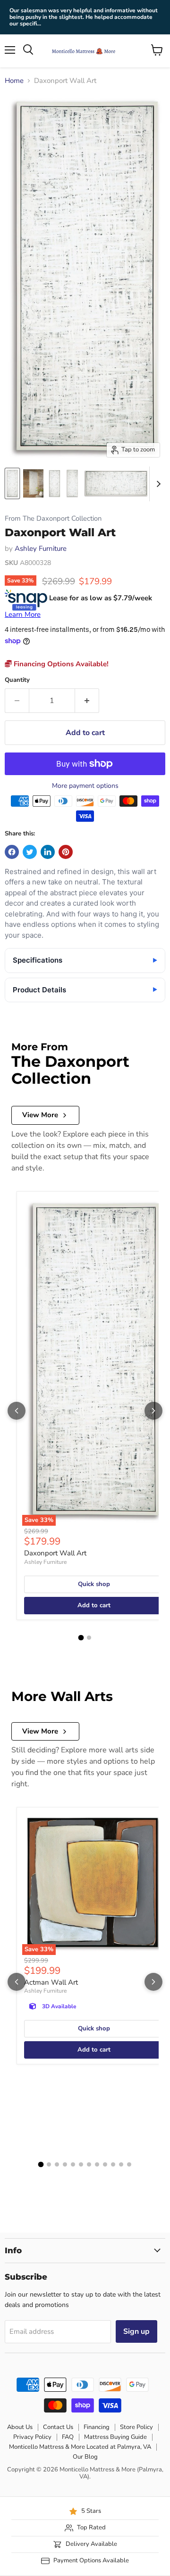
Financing (97, 2427)
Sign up (136, 2331)
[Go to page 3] (57, 2164)
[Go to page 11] (121, 2164)
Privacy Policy (32, 2437)
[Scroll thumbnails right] (157, 484)
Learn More (23, 614)
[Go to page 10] (113, 2164)
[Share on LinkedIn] (48, 852)
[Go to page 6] (81, 2164)
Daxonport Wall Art (55, 1553)
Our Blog (85, 2457)
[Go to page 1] (81, 1638)
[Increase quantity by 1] (87, 701)
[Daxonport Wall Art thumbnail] (12, 483)
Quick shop (94, 1584)
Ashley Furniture (41, 548)
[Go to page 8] (97, 2164)
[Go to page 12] (129, 2164)
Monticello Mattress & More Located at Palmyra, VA (80, 2447)
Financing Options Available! (60, 664)
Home (14, 81)
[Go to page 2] (89, 1638)
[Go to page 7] (89, 2164)
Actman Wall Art (51, 1982)
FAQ (68, 2437)
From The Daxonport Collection (53, 519)
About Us (20, 2427)
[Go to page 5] (73, 2164)
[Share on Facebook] (12, 852)
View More (40, 1115)
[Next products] (153, 1411)
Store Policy (136, 2427)
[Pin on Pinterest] (66, 852)
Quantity (17, 680)
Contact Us (58, 2427)
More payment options (85, 786)
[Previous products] (17, 1411)
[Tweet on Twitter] (30, 852)
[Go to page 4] (65, 2164)
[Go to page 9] (105, 2164)
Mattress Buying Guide (115, 2437)
